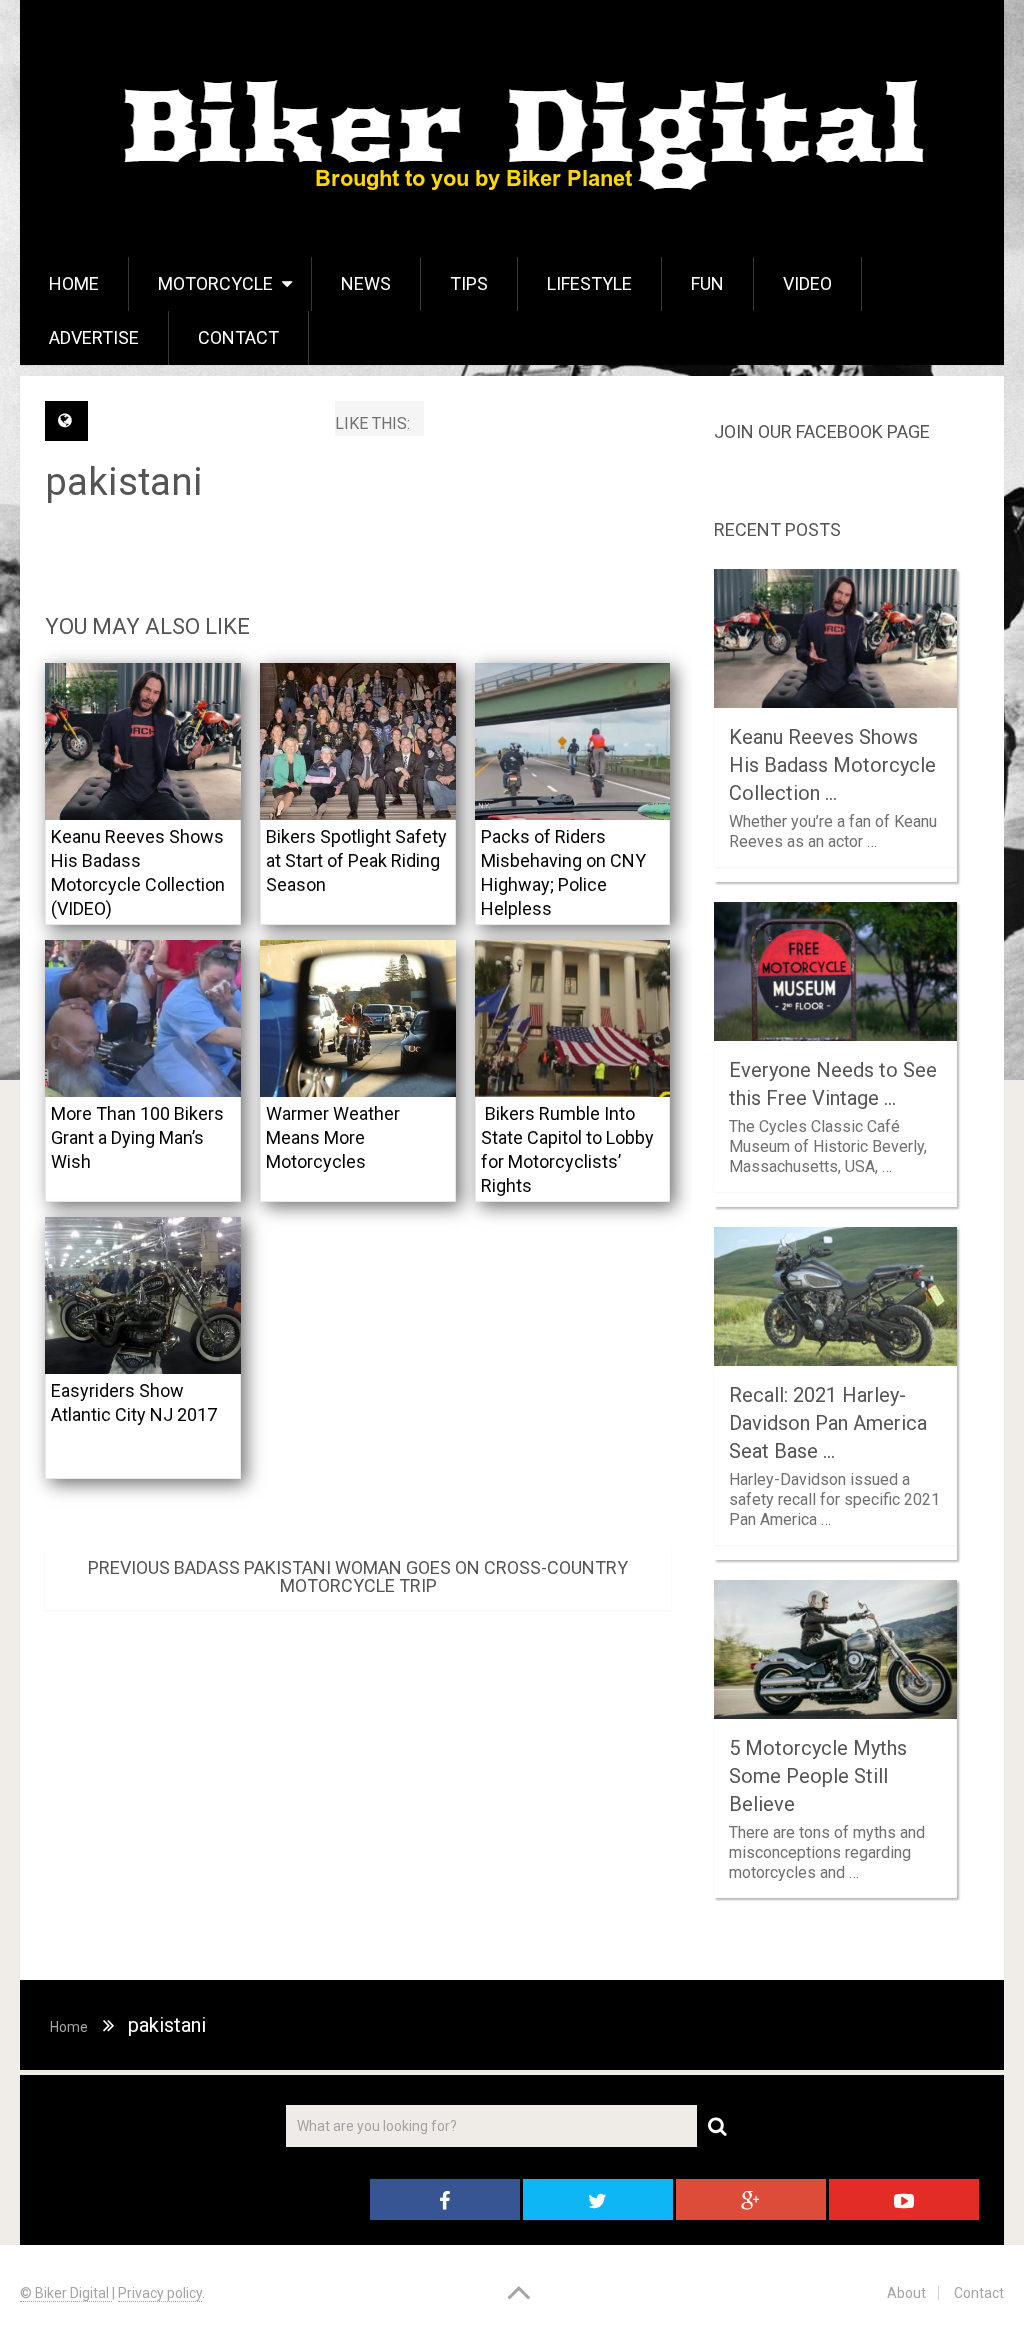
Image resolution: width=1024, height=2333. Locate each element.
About (906, 2293)
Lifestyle (589, 283)
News (366, 283)
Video (807, 283)
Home (74, 283)
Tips (469, 283)
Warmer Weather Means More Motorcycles (333, 1137)
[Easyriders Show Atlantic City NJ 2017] (143, 1295)
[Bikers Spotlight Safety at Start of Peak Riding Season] (358, 741)
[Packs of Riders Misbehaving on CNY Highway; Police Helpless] (573, 741)
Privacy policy (160, 2293)
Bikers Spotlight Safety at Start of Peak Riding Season (356, 860)
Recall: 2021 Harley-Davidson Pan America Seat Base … (828, 1423)
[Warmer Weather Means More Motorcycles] (358, 1018)
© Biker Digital (66, 2293)
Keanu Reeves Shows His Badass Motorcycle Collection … (832, 765)
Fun (707, 283)
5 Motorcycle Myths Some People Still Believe (818, 1776)
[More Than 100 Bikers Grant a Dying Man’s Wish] (143, 1018)
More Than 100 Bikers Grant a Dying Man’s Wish (137, 1137)
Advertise (94, 337)
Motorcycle (215, 283)
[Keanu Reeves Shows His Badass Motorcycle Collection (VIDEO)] (143, 741)
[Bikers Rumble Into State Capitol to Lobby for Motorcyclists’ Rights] (573, 1018)
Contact (238, 337)
